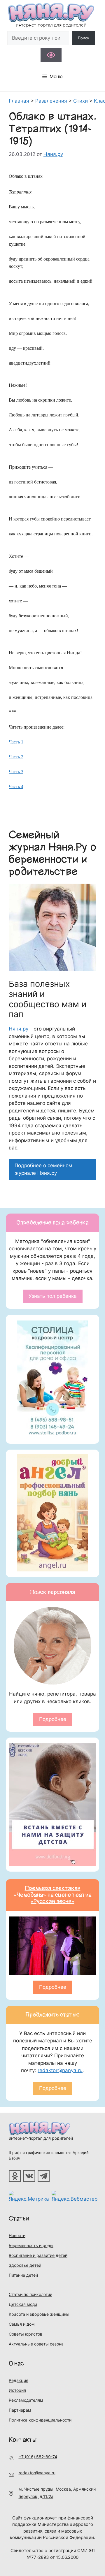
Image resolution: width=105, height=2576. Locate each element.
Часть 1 (16, 742)
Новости (17, 2235)
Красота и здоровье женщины (39, 2314)
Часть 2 (16, 757)
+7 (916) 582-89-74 (38, 2457)
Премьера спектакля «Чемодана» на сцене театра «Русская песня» (53, 1895)
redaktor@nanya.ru (60, 2070)
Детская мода (23, 2304)
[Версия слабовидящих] (51, 55)
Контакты (23, 2440)
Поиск (84, 38)
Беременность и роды (31, 2245)
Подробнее (53, 1719)
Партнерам (20, 2410)
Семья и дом (22, 2324)
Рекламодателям (26, 2400)
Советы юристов (26, 2334)
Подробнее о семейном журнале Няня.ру (43, 1169)
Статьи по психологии (30, 2294)
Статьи (19, 2219)
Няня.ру (19, 1029)
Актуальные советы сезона (36, 2344)
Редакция (19, 2380)
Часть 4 (16, 786)
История (17, 2390)
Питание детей (23, 2275)
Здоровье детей (25, 2265)
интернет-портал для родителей (41, 2138)
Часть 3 (16, 772)
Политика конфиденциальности (40, 2420)
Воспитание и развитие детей (38, 2255)
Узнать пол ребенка (53, 1296)
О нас (16, 2363)
